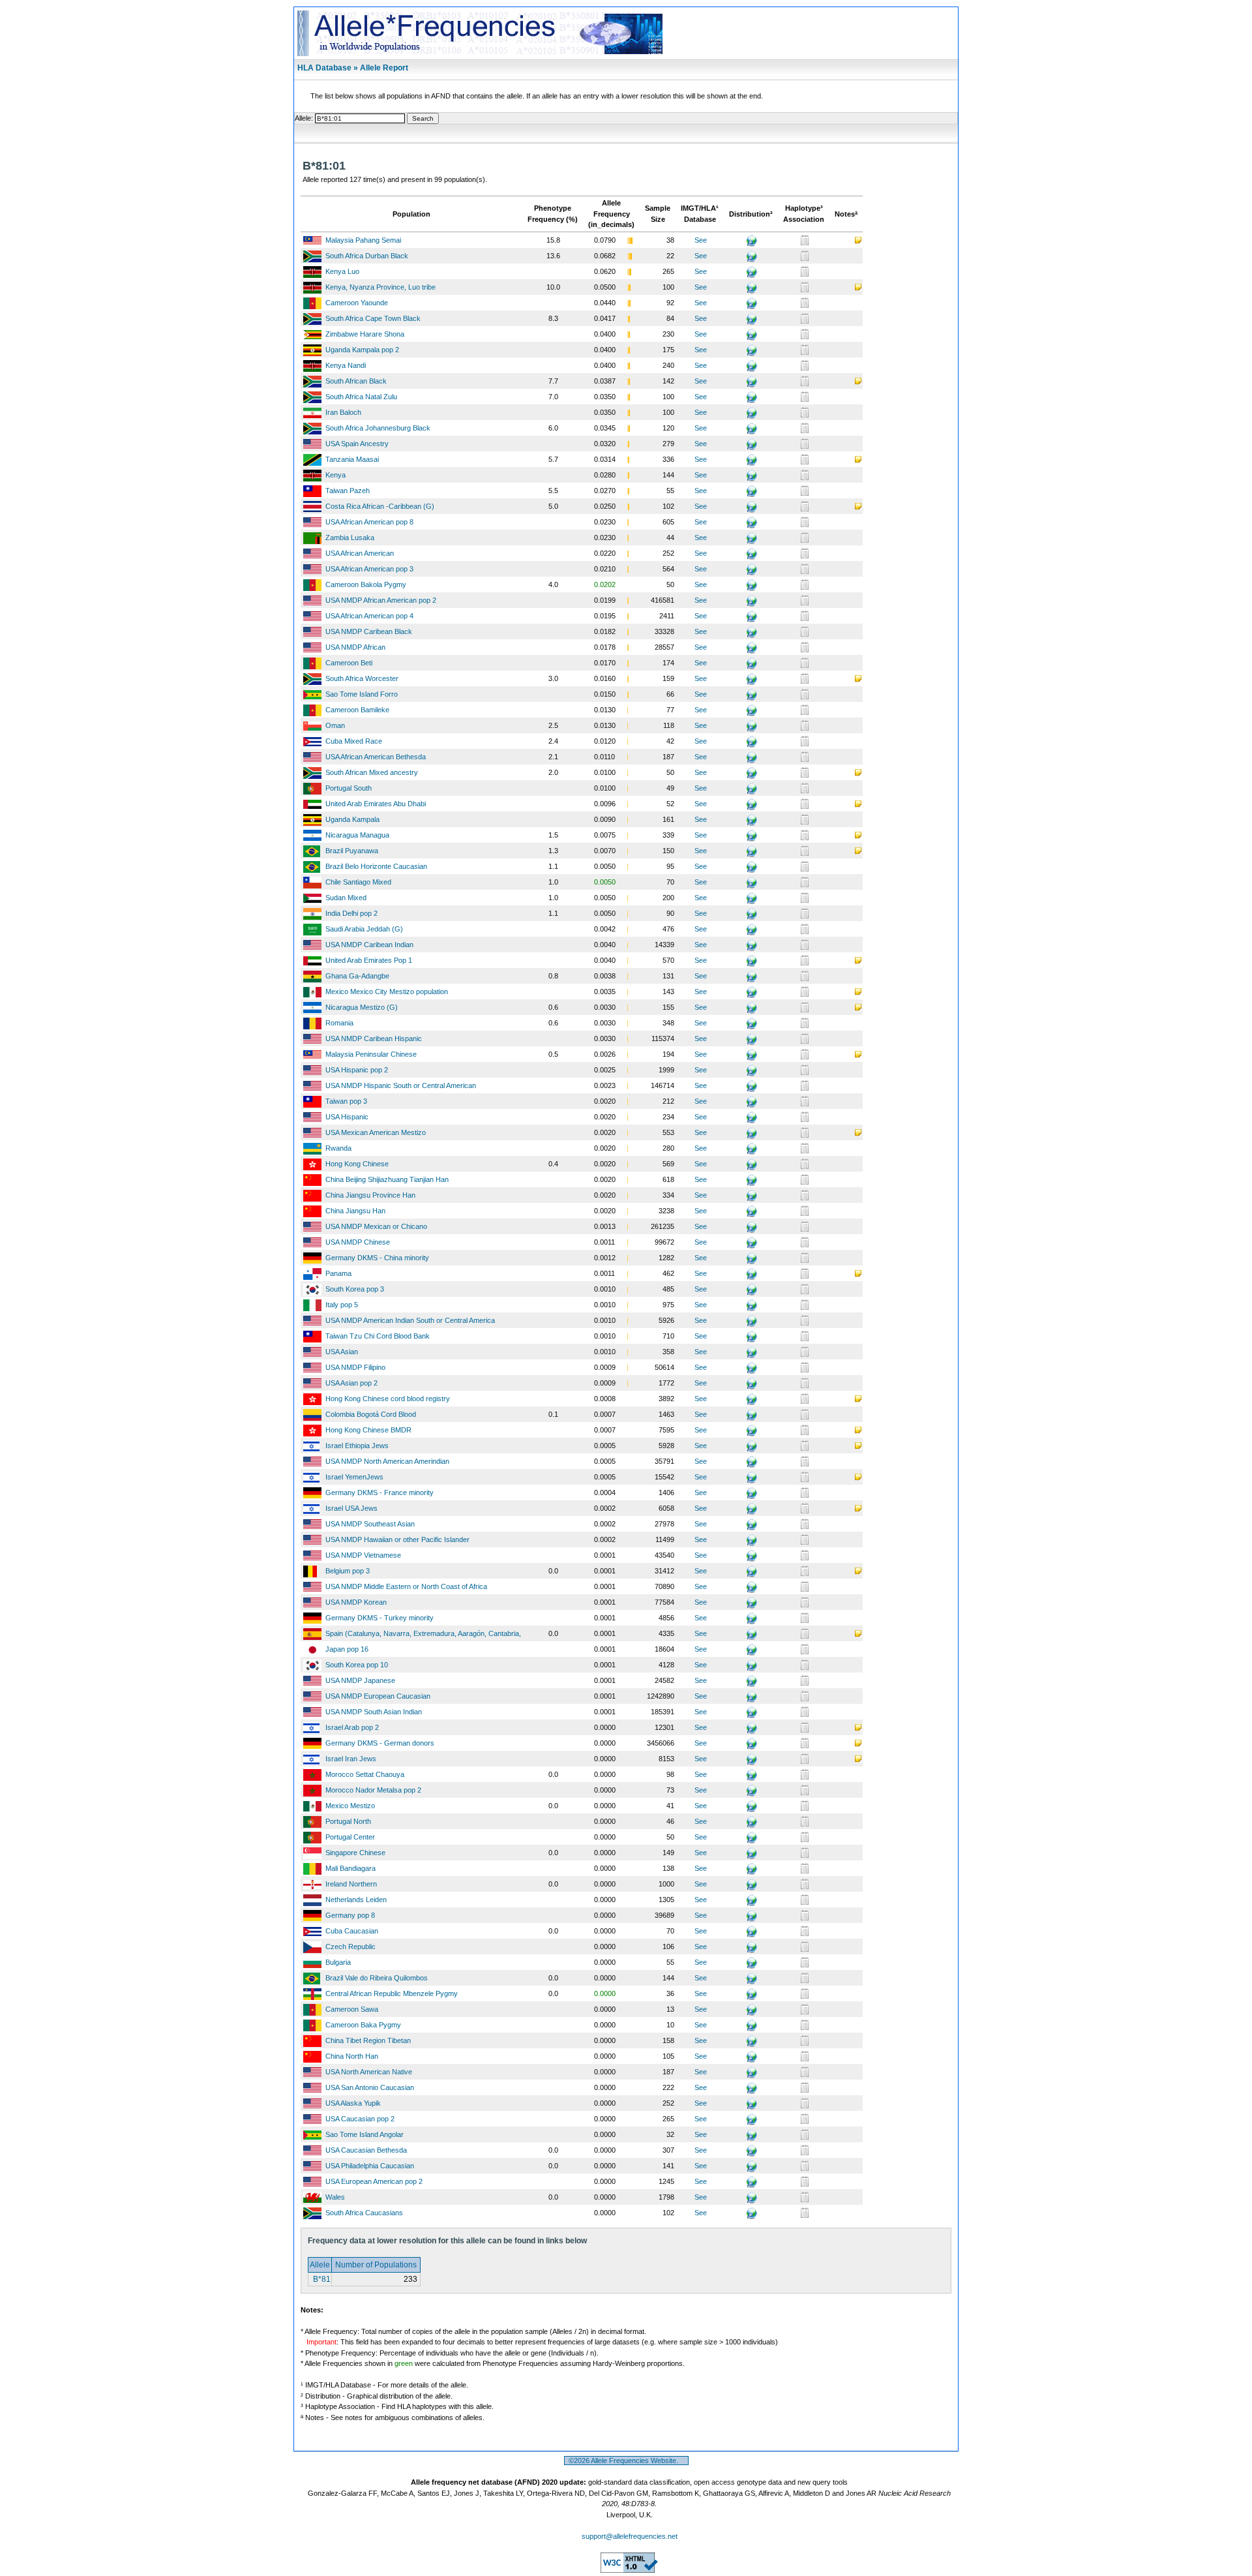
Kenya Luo (342, 271)
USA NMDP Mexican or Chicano (376, 1226)
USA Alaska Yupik (353, 2103)
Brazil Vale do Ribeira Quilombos (377, 1978)
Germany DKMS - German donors (380, 1743)
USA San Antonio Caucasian (370, 2087)
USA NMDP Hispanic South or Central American (401, 1085)
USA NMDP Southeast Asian (370, 1524)
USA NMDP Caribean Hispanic (374, 1038)
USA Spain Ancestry (357, 444)
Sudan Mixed (346, 898)
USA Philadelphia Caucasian (370, 2166)
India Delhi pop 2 (351, 913)
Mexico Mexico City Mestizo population (387, 992)
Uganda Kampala (352, 819)
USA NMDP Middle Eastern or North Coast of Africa (406, 1586)
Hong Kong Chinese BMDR (368, 1430)
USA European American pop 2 (374, 2181)
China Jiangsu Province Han (370, 1195)
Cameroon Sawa (352, 2009)
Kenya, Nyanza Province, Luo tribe (380, 287)
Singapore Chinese (355, 1853)
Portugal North (348, 1821)
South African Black (356, 381)
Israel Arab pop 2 (352, 1727)
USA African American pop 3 (369, 569)
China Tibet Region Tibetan (368, 2040)
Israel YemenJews (354, 1477)
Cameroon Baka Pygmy (363, 2025)
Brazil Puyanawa (352, 851)
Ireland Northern (351, 1884)
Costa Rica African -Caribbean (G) (380, 506)
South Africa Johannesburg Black (378, 428)
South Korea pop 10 (357, 1665)
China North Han (352, 2056)
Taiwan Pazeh (348, 491)
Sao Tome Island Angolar (365, 2134)
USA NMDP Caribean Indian (369, 945)
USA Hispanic (347, 1117)
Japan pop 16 (347, 1649)
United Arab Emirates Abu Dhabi (376, 804)
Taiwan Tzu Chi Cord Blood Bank (378, 1336)
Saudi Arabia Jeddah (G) (364, 929)
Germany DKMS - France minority (380, 1493)
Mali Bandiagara (350, 1868)
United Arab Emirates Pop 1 (369, 960)
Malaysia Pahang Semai (363, 240)
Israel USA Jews (351, 1508)
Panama (338, 1273)
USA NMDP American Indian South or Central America (410, 1320)
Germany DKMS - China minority (377, 1258)
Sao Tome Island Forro (362, 694)
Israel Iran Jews (351, 1759)
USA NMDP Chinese (358, 1242)
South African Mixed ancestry (372, 772)
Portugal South (349, 788)
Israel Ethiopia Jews (357, 1446)
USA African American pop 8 (369, 522)
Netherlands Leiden (356, 1900)
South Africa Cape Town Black (373, 318)
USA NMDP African (355, 647)
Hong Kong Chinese (357, 1164)
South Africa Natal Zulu (361, 397)
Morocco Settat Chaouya (365, 1774)
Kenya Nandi (346, 365)
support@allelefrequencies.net (630, 2536)
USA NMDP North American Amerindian (387, 1461)
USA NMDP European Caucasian (378, 1696)
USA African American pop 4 (369, 616)
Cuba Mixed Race (354, 741)
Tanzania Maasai (352, 459)
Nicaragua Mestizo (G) (362, 1007)
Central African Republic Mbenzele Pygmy (392, 1993)
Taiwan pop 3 (346, 1101)
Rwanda (338, 1148)
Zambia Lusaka (350, 538)
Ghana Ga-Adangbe (357, 976)
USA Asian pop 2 (351, 1383)
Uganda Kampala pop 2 (362, 350)
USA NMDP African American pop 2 (381, 600)
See (701, 240)
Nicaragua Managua (357, 835)
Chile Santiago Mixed (358, 882)
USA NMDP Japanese (360, 1680)
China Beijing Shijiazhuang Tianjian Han (387, 1179)
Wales (335, 2197)
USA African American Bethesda (376, 757)
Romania (339, 1023)
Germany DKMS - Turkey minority (380, 1618)
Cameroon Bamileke (357, 710)
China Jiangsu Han (355, 1211)
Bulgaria (338, 1962)
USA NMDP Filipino (355, 1367)
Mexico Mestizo (350, 1806)
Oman (335, 725)
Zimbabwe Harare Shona (365, 334)
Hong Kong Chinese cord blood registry (388, 1399)
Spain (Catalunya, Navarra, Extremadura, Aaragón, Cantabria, (423, 1633)
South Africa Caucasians (364, 2213)
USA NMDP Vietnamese (363, 1555)
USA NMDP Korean (356, 1602)
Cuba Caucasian (352, 1931)
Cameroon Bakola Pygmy (366, 584)
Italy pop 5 (342, 1305)
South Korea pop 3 (355, 1289)
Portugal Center (350, 1837)
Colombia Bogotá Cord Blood (371, 1414)
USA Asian (342, 1352)
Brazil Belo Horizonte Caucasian (376, 866)
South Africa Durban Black (367, 256)
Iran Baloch (343, 412)
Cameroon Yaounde (357, 303)
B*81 (321, 2279)
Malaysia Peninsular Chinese (371, 1054)
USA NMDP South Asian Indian (374, 1712)
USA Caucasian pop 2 (360, 2119)
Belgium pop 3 (348, 1571)
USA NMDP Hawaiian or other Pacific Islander (397, 1539)
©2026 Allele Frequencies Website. (626, 2461)
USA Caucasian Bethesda (366, 2150)
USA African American (360, 553)
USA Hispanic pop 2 (357, 1070)
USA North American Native (369, 2072)
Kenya (335, 475)
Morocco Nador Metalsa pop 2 (373, 1790)
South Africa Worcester (362, 678)
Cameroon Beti (349, 663)
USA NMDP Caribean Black (369, 631)
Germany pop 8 (350, 1915)
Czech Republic (350, 1947)
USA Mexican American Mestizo (376, 1132)
